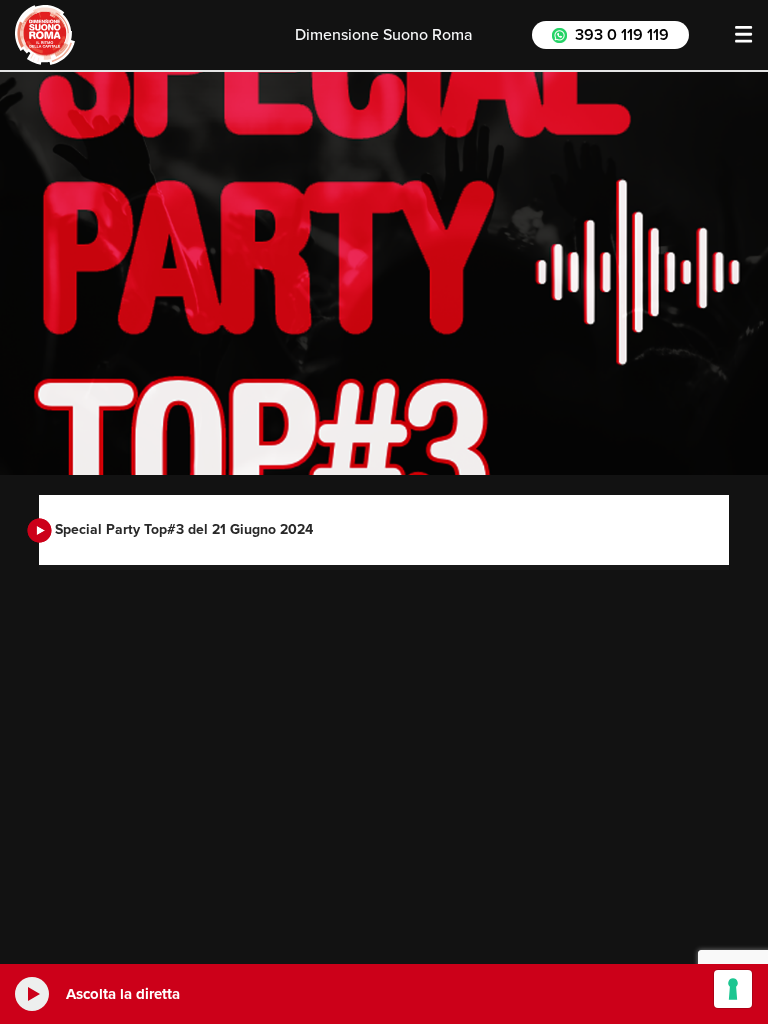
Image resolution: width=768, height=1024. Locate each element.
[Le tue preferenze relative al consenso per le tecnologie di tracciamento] (733, 989)
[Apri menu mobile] (744, 35)
